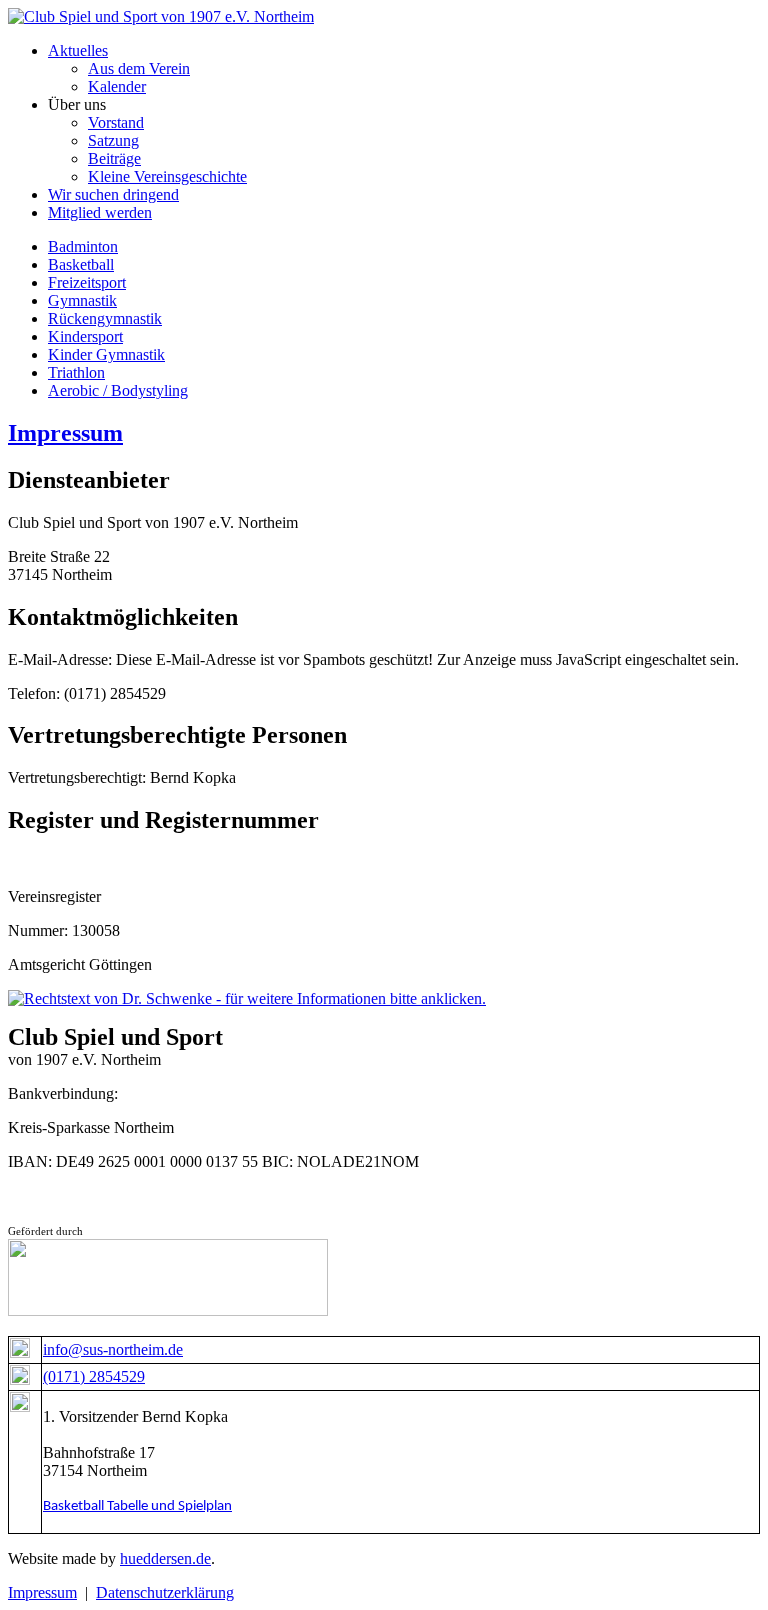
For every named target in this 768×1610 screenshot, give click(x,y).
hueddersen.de (165, 1558)
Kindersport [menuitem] (85, 336)
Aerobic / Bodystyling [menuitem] (118, 390)
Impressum (65, 433)
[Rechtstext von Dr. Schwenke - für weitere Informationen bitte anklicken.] (247, 998)
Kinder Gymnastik (106, 354)
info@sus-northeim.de (113, 1349)
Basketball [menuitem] (81, 264)
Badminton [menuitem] (83, 246)
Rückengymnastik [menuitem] (105, 318)
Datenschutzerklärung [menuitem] (165, 1592)
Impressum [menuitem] (42, 1592)
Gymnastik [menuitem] (82, 300)
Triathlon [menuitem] (76, 372)
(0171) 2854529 (94, 1376)
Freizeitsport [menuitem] (87, 282)
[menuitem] (78, 50)
